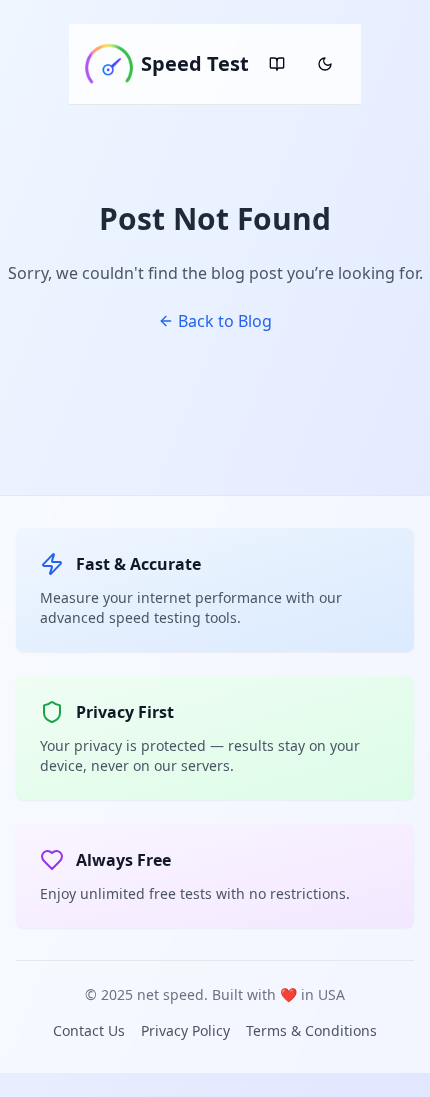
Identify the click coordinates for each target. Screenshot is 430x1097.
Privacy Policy (185, 1030)
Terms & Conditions (311, 1030)
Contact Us (89, 1030)
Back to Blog (225, 321)
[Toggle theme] (325, 64)
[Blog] (277, 64)
